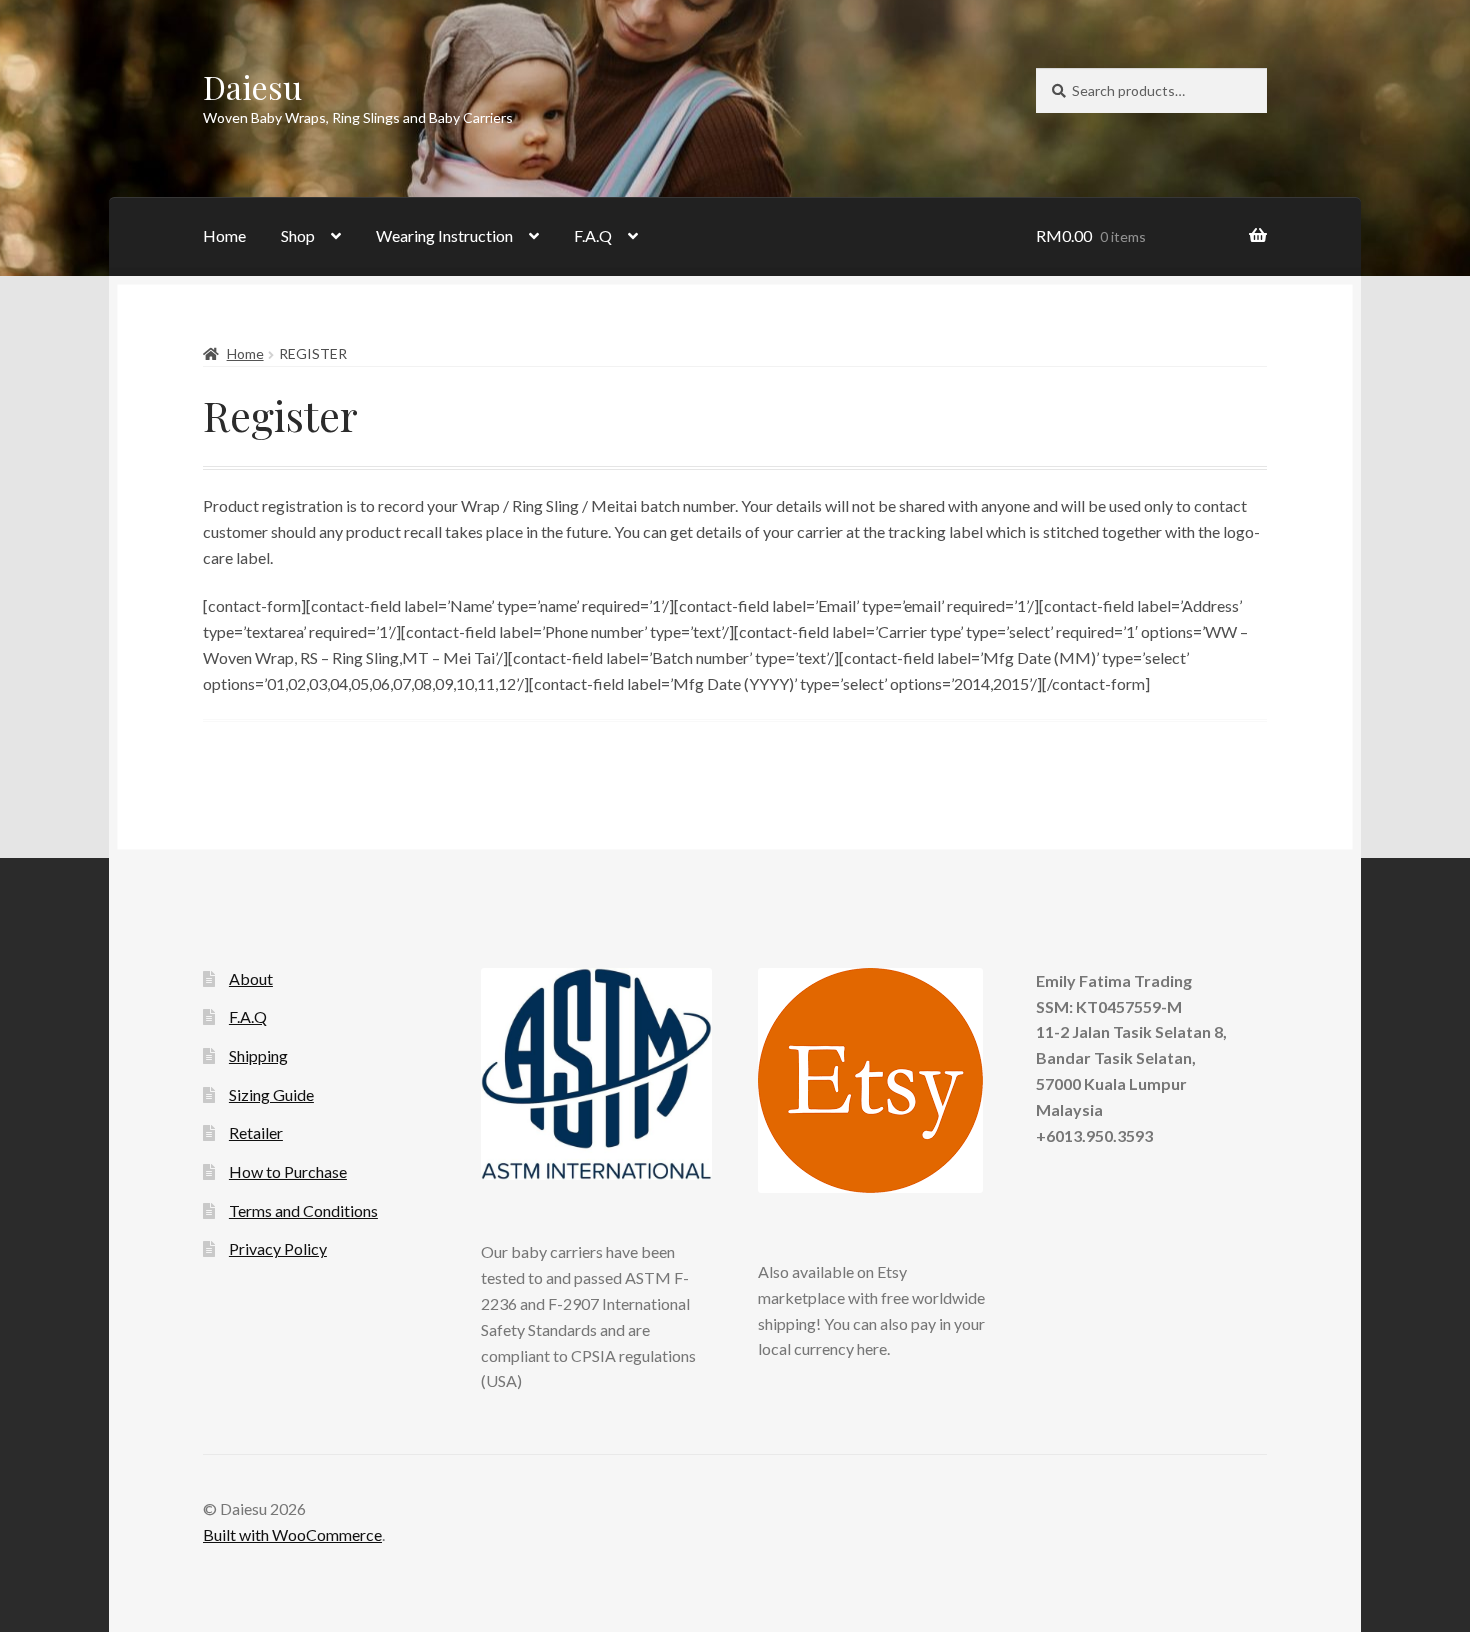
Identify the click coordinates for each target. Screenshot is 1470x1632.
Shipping (258, 1055)
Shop (298, 235)
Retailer (256, 1132)
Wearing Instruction (444, 235)
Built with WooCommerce (292, 1534)
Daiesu (252, 86)
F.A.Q (593, 235)
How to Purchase (288, 1171)
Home (224, 235)
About (251, 978)
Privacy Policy (278, 1248)
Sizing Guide (271, 1094)
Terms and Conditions (303, 1210)
